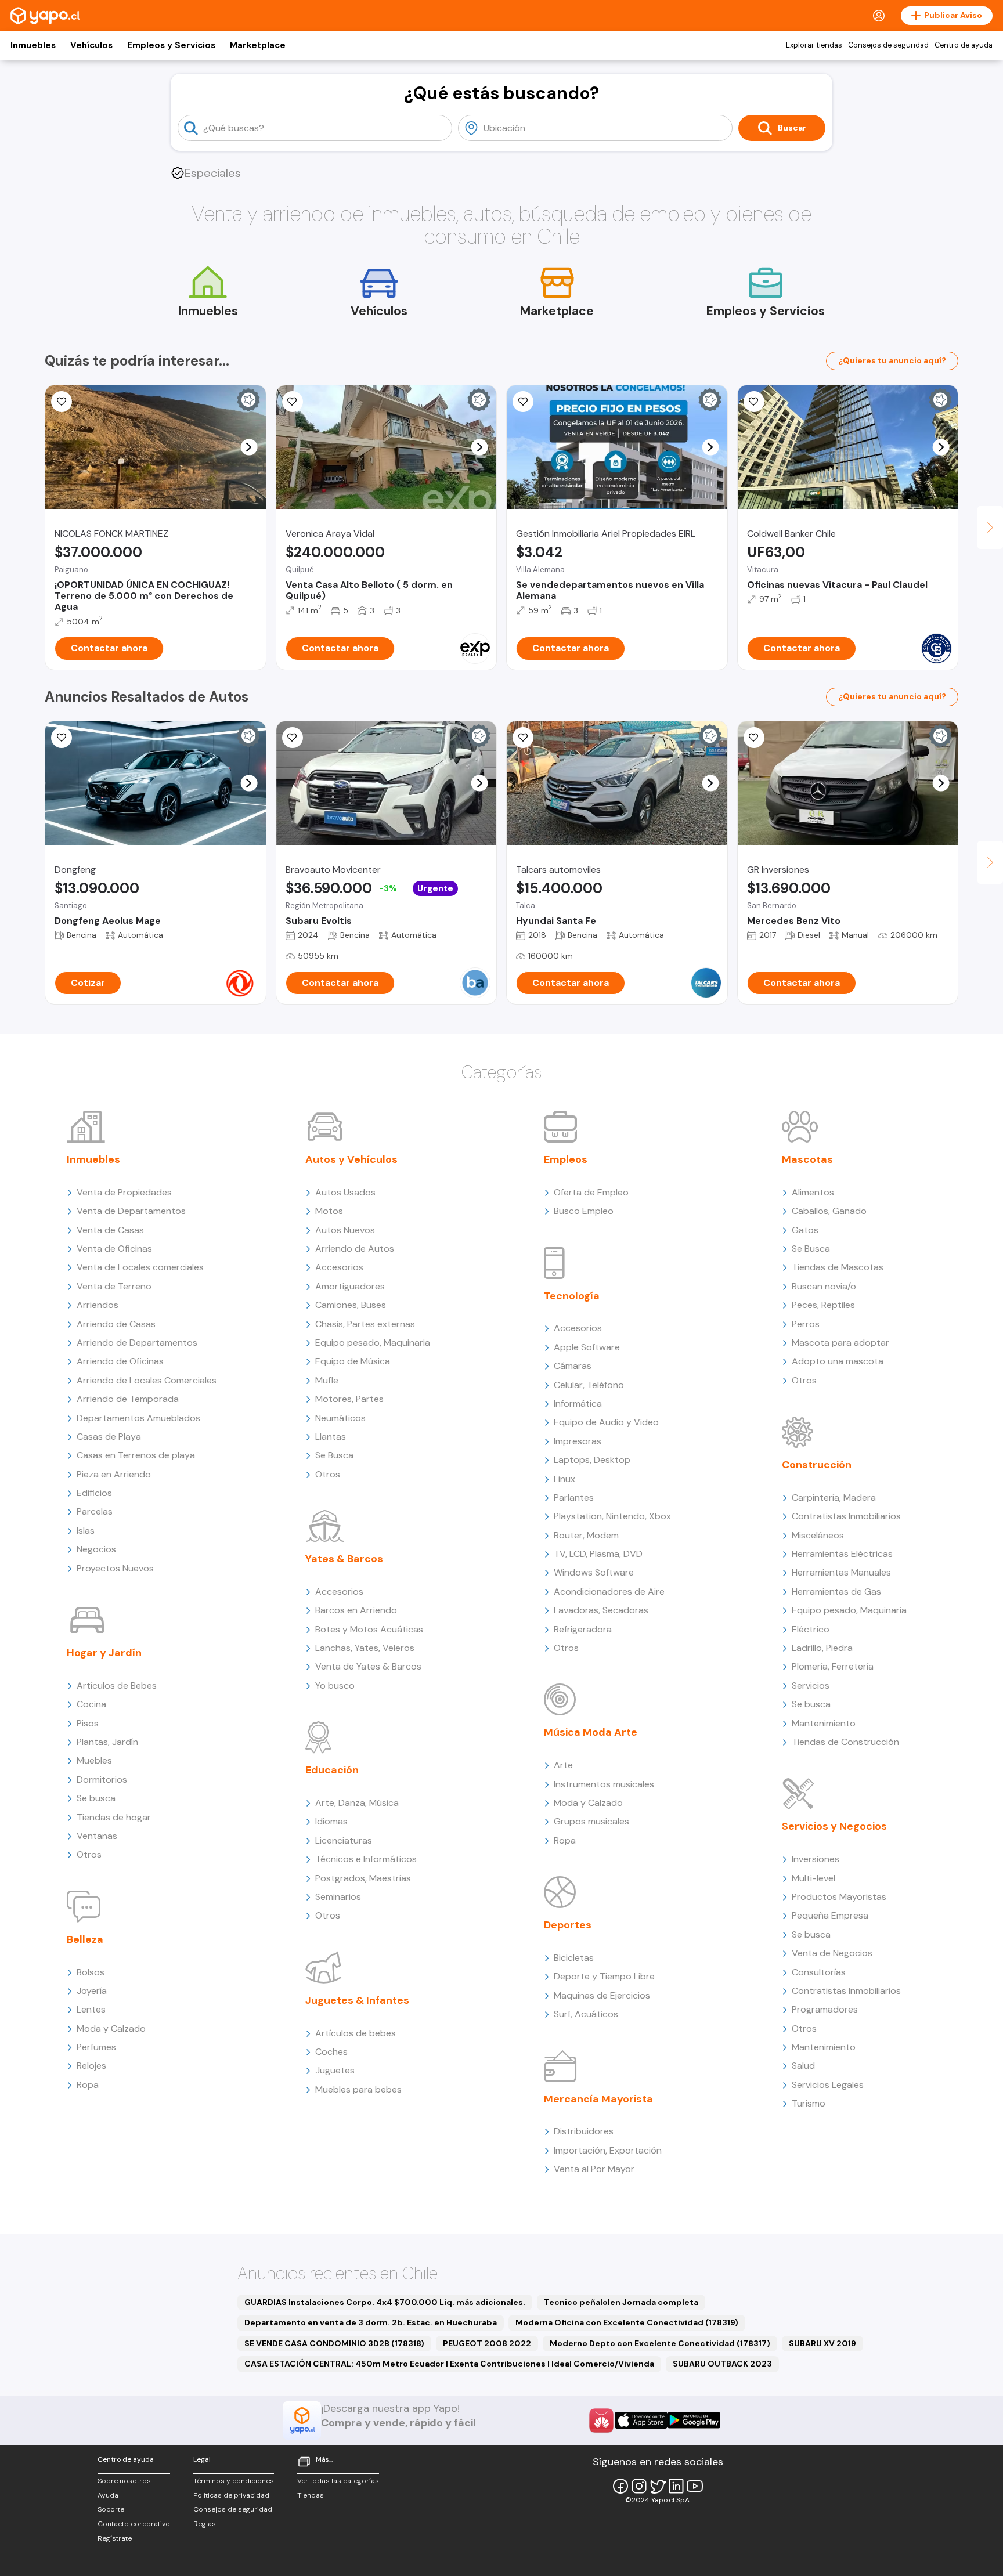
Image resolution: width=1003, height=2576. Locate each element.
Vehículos (91, 45)
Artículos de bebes (356, 2033)
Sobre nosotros (124, 2481)
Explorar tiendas (814, 45)
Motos (329, 1211)
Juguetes (335, 2070)
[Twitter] (658, 2486)
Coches (331, 2052)
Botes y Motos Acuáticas (369, 1629)
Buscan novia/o (824, 1286)
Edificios (94, 1493)
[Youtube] (695, 2486)
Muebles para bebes (358, 2089)
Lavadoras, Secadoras (601, 1610)
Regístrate (115, 2538)
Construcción (817, 1465)
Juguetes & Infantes (357, 2000)
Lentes (91, 2009)
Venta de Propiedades (124, 1192)
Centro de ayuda (964, 45)
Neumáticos (340, 1418)
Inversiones (816, 1859)
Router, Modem (586, 1535)
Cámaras (573, 1366)
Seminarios (338, 1897)
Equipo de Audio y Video (606, 1422)
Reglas (205, 2524)
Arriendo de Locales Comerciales (147, 1380)
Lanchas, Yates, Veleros (365, 1648)
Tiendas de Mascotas (838, 1267)
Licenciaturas (344, 1840)
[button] (249, 447)
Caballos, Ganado (829, 1211)
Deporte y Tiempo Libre (604, 1976)
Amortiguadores (350, 1286)
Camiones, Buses (351, 1305)
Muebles (94, 1760)
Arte (563, 1765)
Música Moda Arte (591, 1732)
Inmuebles (33, 45)
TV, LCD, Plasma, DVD (598, 1554)
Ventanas (97, 1836)
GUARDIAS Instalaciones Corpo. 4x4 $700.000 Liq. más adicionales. (385, 2302)
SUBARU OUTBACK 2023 (722, 2364)
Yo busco (335, 1686)
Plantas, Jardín (107, 1742)
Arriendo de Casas (116, 1324)
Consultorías (819, 1972)
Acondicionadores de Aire (609, 1592)
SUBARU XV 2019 (822, 2343)
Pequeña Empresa (830, 1915)
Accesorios (339, 1267)
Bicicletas (574, 1958)
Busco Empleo (584, 1211)
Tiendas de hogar (114, 1817)
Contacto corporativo (134, 2524)
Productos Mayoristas (839, 1897)
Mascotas (807, 1159)
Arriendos (98, 1305)
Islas (86, 1531)
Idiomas (331, 1821)
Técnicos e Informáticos (366, 1859)
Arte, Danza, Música (357, 1803)
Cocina (91, 1704)
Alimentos (813, 1192)
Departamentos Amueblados (138, 1418)
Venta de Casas (110, 1230)
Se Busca (334, 1455)
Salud (803, 2066)
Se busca (96, 1798)
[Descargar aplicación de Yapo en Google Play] (694, 2420)
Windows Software (594, 1572)
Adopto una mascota (838, 1361)
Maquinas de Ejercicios (602, 1995)
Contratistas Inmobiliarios (846, 1516)
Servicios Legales (828, 2085)
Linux (564, 1479)
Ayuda (108, 2495)
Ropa (88, 2085)
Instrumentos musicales (604, 1784)
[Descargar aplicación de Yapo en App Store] (641, 2420)
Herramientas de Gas (836, 1592)
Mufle (327, 1380)
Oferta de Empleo (591, 1192)
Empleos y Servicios (171, 45)
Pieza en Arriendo (114, 1474)
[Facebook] (620, 2486)
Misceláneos (818, 1535)
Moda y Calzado (111, 2028)
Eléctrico (811, 1629)
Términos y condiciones (234, 2481)
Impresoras (578, 1441)
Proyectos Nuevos (115, 1568)
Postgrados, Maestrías (363, 1878)
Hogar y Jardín (104, 1653)
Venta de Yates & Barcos (368, 1666)
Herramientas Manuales (841, 1572)
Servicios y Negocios (834, 1826)
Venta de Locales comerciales (140, 1267)
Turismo (809, 2103)
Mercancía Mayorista (598, 2099)
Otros (89, 1854)
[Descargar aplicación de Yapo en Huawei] (601, 2420)
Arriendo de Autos (355, 1249)
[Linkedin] (676, 2486)
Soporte (111, 2509)
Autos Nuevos (345, 1230)
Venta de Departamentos (131, 1211)
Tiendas (311, 2495)
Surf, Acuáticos (586, 2014)
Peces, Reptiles (823, 1305)
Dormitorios (102, 1780)
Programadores (825, 2009)
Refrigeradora (583, 1629)
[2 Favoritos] (62, 738)
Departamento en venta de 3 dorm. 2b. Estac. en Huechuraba (371, 2322)
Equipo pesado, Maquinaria (373, 1343)
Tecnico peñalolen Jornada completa (621, 2302)
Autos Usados (345, 1192)
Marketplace (258, 45)
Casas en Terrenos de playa (136, 1455)
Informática (578, 1403)
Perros (806, 1324)
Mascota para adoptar (840, 1343)
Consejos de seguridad (888, 45)
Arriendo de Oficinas (120, 1361)
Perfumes (96, 2047)
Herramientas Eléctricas (842, 1554)
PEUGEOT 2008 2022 (487, 2343)
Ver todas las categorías (338, 2481)
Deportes (568, 1925)
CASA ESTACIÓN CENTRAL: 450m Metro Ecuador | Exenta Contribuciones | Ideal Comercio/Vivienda (449, 2364)
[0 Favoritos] (62, 402)
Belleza (85, 1939)
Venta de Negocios (832, 1953)
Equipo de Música (353, 1361)
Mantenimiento (824, 1723)
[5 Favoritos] (293, 402)
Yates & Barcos (344, 1559)
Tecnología (572, 1296)
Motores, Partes (349, 1399)
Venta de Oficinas (114, 1249)
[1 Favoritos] (523, 402)
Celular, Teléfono (589, 1385)
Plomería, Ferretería (833, 1666)
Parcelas (95, 1511)
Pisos (88, 1723)
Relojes (91, 2066)
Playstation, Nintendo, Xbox (612, 1516)
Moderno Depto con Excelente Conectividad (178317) (660, 2343)
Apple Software (587, 1347)
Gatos (805, 1230)
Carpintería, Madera (834, 1497)
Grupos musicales (591, 1821)
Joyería (92, 1991)
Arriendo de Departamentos (137, 1343)
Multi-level (813, 1878)
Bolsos (91, 1972)
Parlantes (574, 1497)
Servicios (811, 1686)
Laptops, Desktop (592, 1460)
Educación (332, 1770)
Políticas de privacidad (231, 2495)
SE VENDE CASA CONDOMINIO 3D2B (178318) (334, 2343)
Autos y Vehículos (351, 1159)
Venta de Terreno (114, 1286)
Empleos (566, 1159)
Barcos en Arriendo (356, 1610)
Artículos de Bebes (117, 1686)
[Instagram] (639, 2486)
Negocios (96, 1549)
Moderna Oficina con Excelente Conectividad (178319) (627, 2322)
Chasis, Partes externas (365, 1324)
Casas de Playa (109, 1437)
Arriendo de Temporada (128, 1399)
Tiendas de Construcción (845, 1742)
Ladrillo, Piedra (822, 1648)
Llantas (331, 1437)
